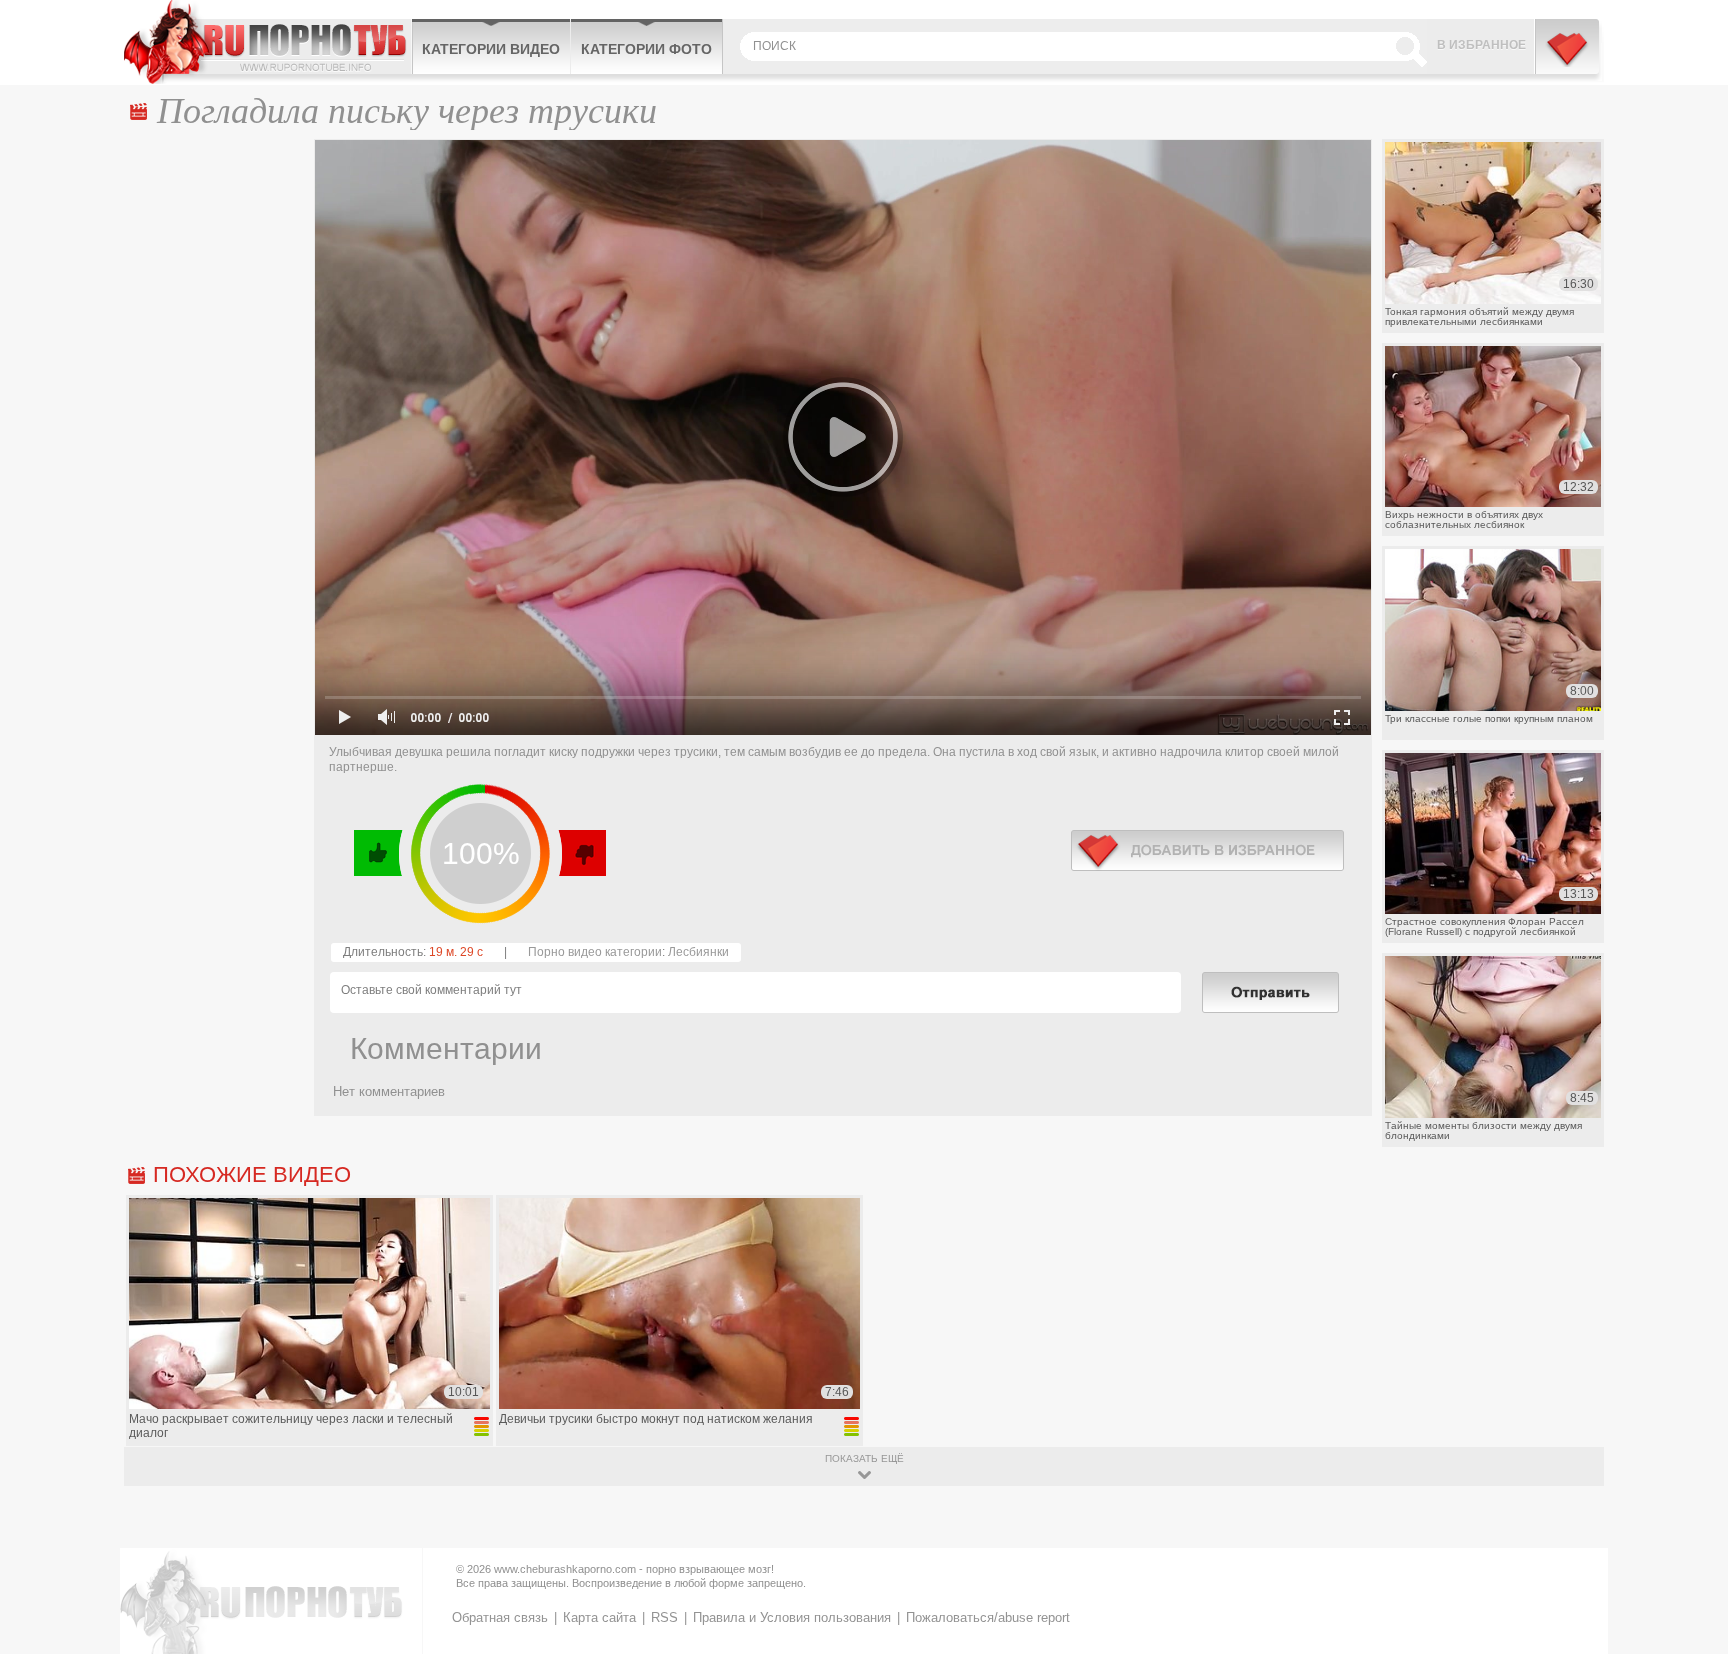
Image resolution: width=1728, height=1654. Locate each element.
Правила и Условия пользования (792, 1617)
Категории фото (646, 49)
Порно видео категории (595, 952)
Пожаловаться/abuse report (988, 1617)
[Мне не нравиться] (581, 853)
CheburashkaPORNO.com (267, 42)
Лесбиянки (698, 952)
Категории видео (491, 49)
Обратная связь (500, 1617)
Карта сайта (599, 1617)
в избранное (1207, 850)
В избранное (1481, 45)
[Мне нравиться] (378, 853)
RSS (664, 1617)
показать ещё (864, 1458)
